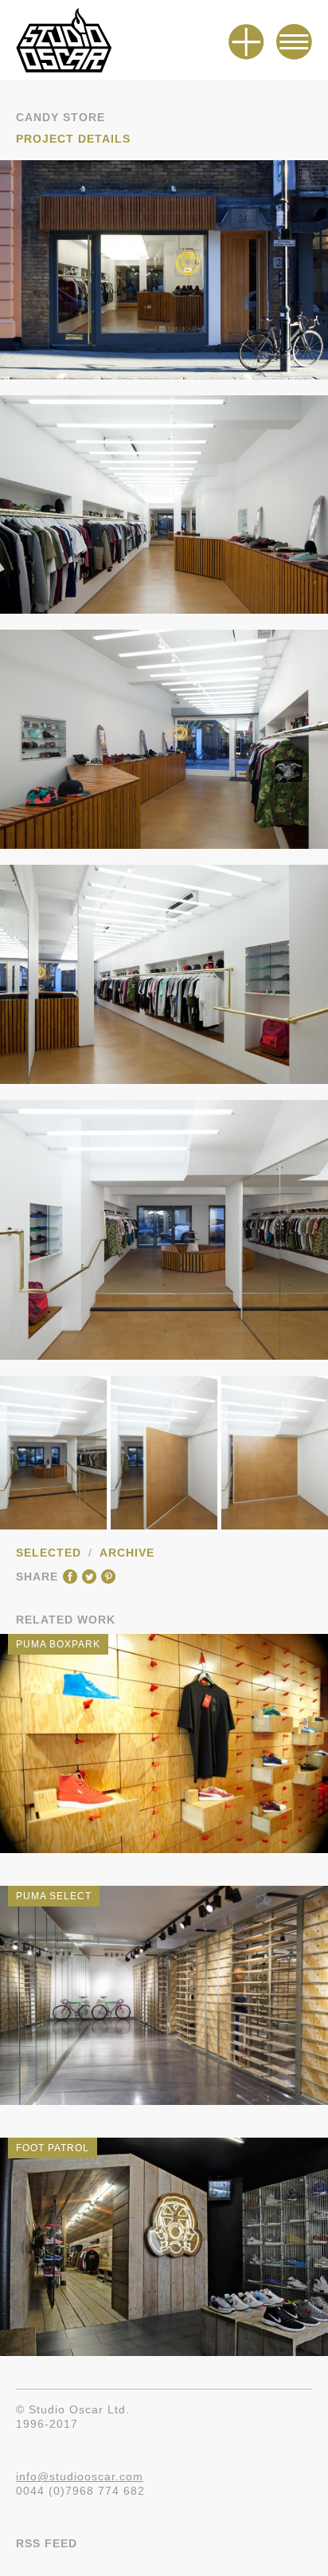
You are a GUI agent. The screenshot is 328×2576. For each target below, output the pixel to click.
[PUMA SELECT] (164, 2105)
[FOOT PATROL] (164, 2356)
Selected (49, 1553)
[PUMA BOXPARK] (164, 1853)
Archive (127, 1553)
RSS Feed (47, 2543)
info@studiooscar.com (80, 2476)
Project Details (73, 139)
